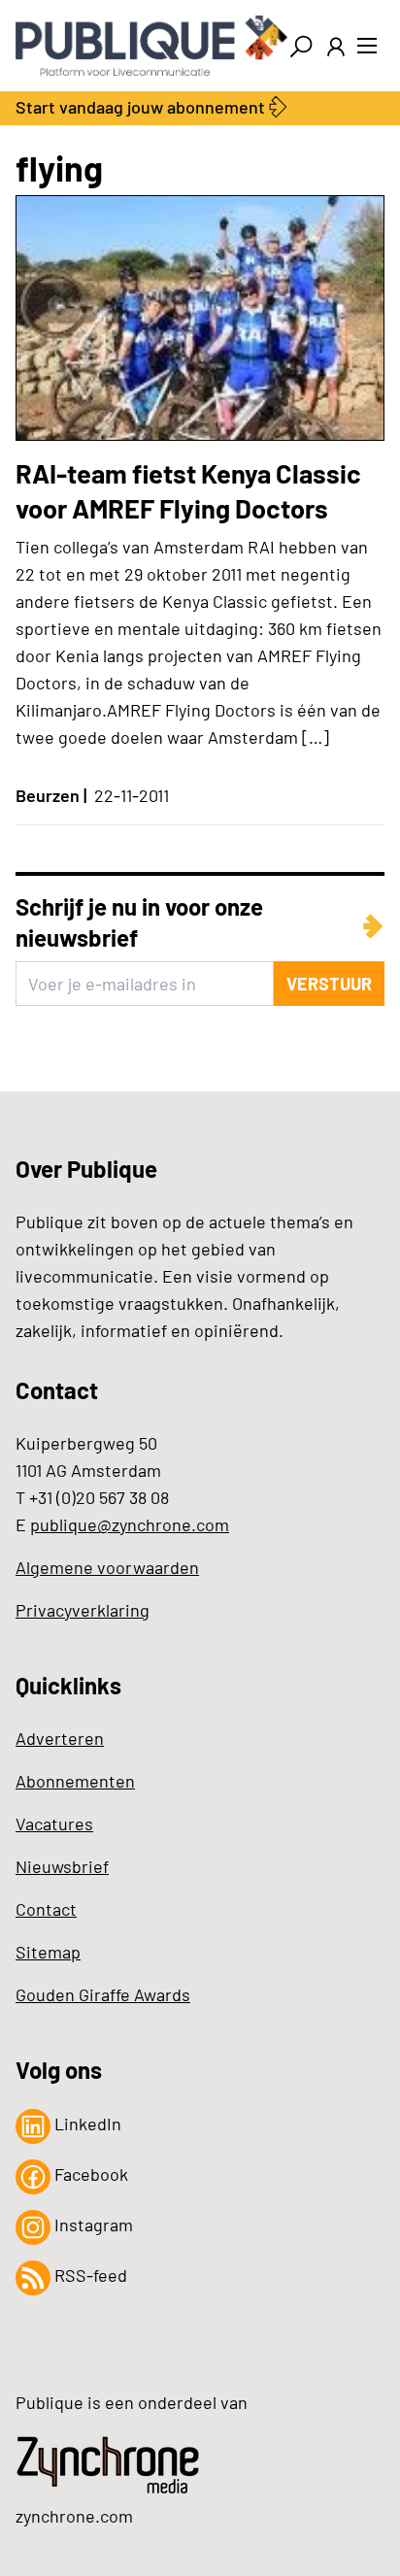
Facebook (89, 2174)
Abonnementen (75, 1781)
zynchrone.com (74, 2516)
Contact (46, 1909)
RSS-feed (89, 2275)
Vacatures (54, 1823)
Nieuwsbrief (62, 1866)
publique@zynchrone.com (130, 1524)
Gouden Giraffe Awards (103, 1994)
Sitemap (48, 1952)
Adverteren (60, 1738)
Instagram (92, 2225)
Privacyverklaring (83, 1610)
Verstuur (329, 984)
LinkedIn (86, 2124)
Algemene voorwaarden (107, 1567)
